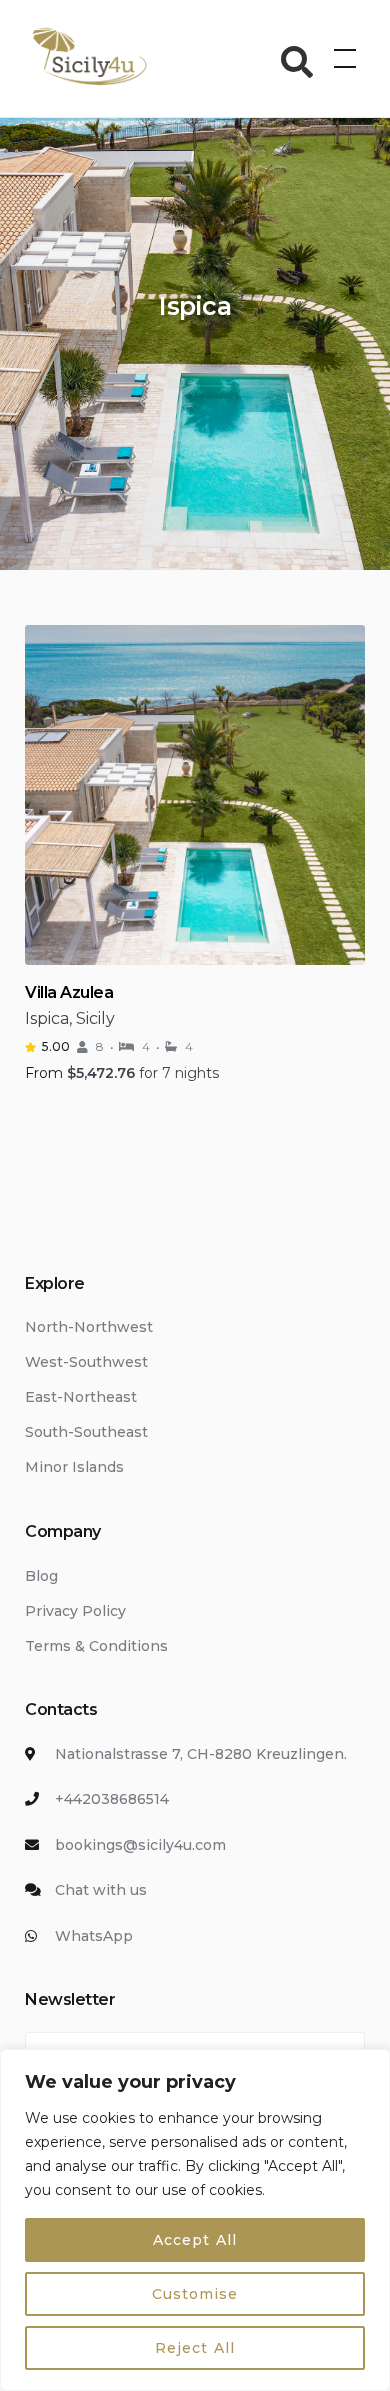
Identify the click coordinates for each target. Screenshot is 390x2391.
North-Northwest (89, 1327)
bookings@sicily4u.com (140, 1845)
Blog (41, 1576)
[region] (195, 2220)
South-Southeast (86, 1432)
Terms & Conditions (96, 1646)
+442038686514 (112, 1799)
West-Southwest (86, 1362)
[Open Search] (298, 62)
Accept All (195, 2240)
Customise (195, 2294)
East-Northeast (81, 1397)
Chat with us (101, 1890)
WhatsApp (94, 1936)
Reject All (195, 2348)
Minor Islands (74, 1467)
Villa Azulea (69, 992)
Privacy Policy (75, 1611)
